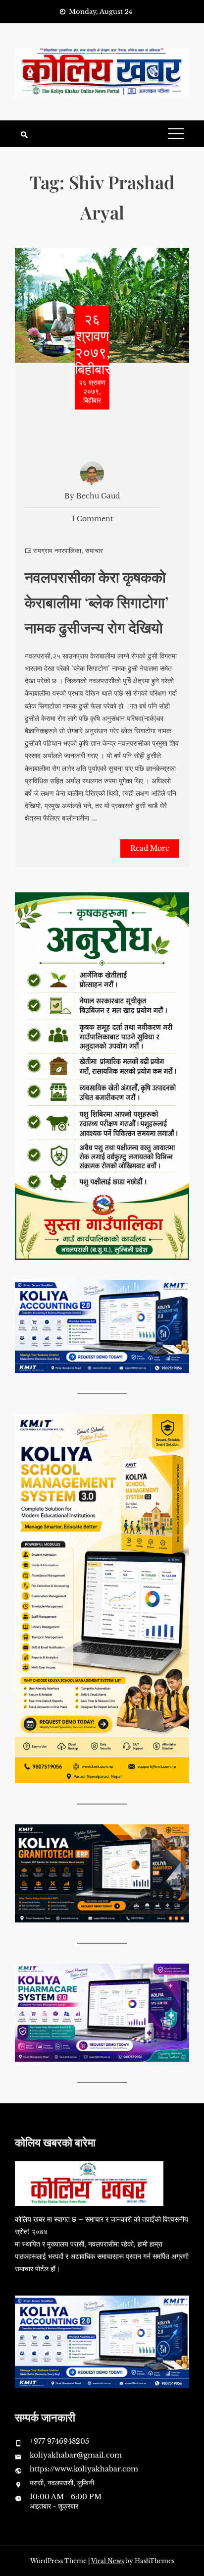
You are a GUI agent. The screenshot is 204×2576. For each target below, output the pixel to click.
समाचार (94, 551)
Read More (150, 848)
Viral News (107, 2561)
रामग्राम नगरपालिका (57, 551)
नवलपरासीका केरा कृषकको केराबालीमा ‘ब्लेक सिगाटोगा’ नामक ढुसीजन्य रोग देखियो (97, 602)
